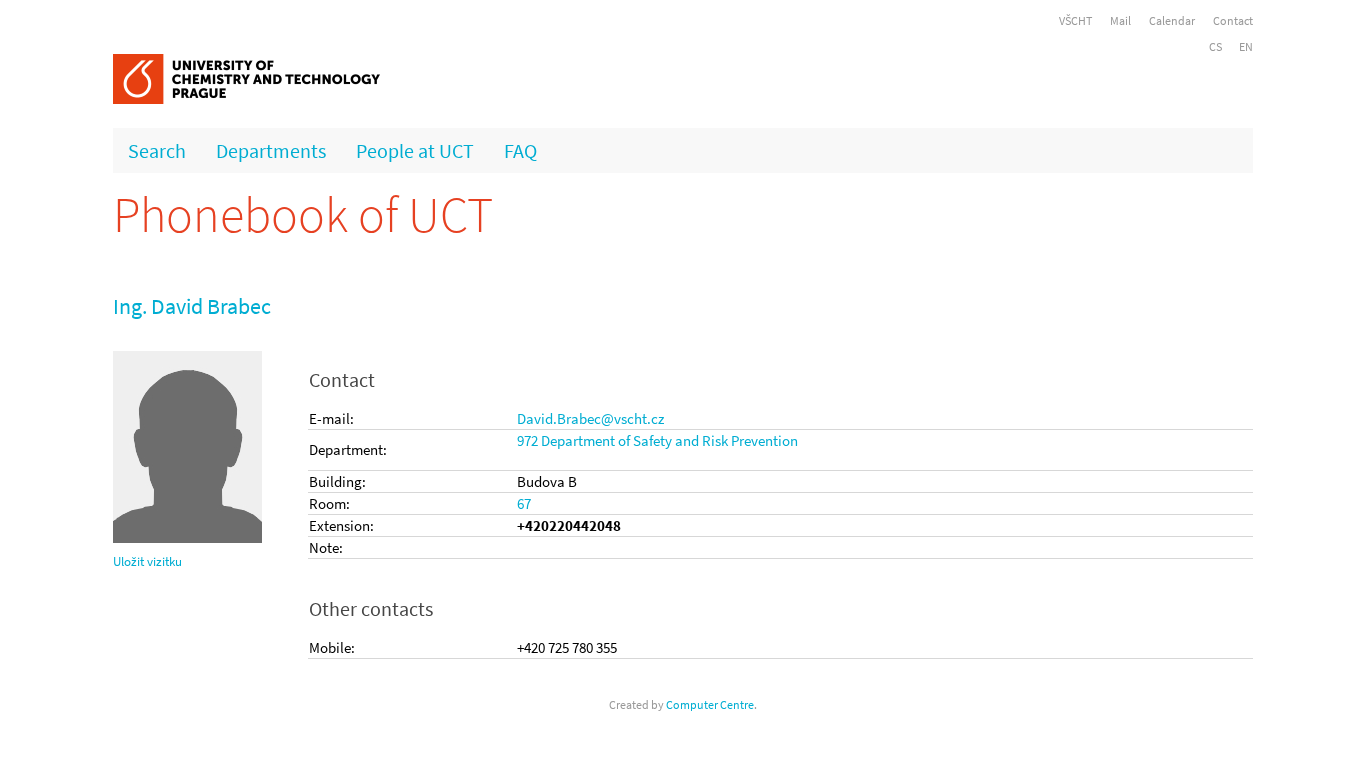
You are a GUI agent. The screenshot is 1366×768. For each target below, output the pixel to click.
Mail (1120, 20)
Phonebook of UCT (303, 214)
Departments (271, 150)
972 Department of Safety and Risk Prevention (657, 440)
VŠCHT (1075, 20)
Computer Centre (710, 704)
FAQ (520, 150)
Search (157, 150)
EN (1246, 46)
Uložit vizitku (147, 561)
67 (524, 503)
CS (1215, 46)
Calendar (1172, 20)
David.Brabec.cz (590, 418)
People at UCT (415, 150)
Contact (1233, 20)
